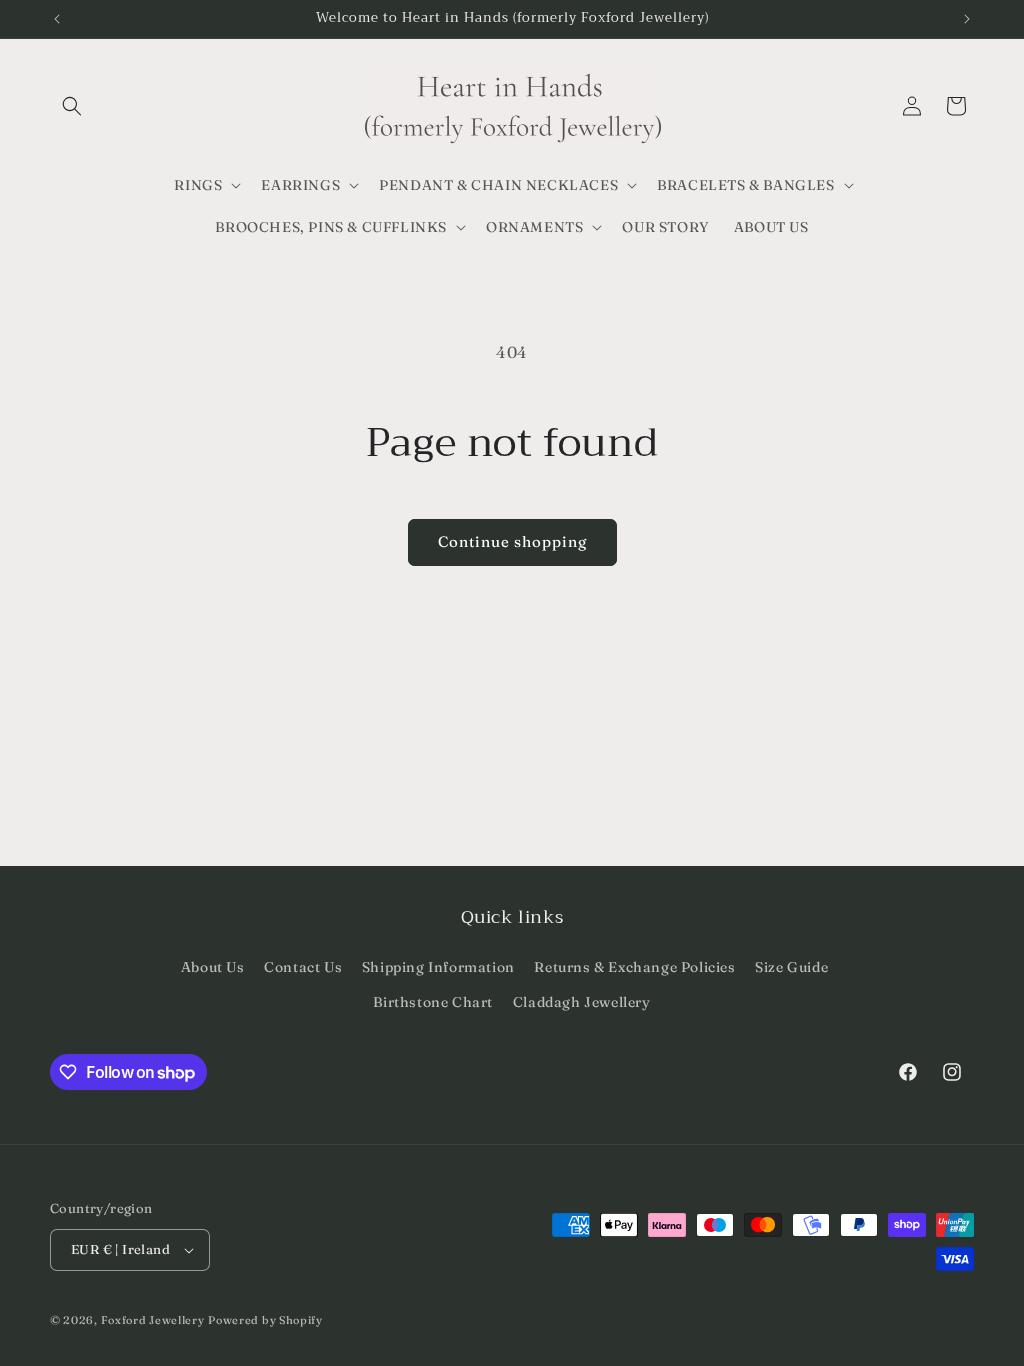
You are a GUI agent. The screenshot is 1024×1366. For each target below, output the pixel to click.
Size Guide (791, 967)
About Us (213, 967)
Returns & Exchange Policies (634, 967)
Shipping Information (438, 967)
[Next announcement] (967, 19)
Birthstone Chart (433, 1002)
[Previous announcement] (57, 19)
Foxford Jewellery (153, 1320)
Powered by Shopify (265, 1320)
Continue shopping (512, 541)
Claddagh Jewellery (582, 1002)
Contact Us (303, 967)
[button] (72, 106)
